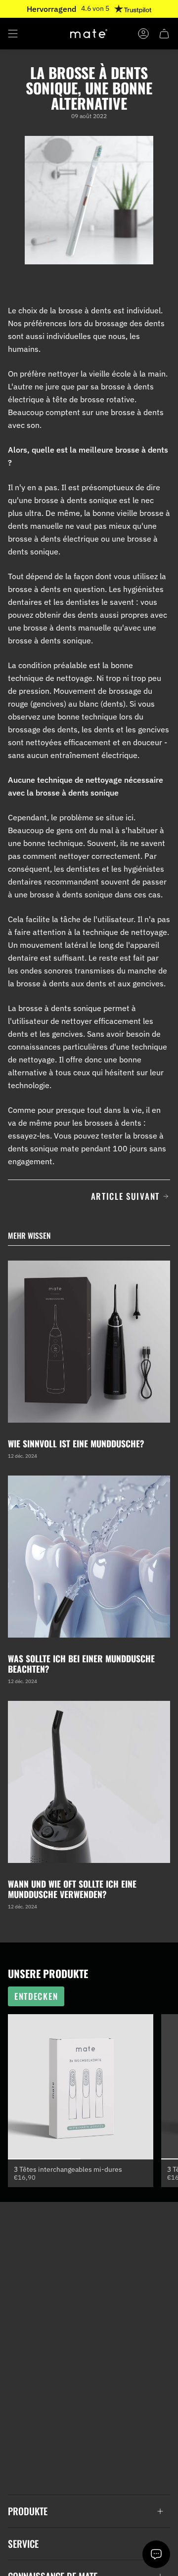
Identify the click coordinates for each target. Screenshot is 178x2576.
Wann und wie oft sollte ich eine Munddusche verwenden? (72, 1889)
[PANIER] (164, 34)
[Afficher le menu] (13, 34)
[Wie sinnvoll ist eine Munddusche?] (89, 1342)
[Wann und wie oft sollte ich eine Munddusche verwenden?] (89, 1782)
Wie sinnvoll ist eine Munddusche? (76, 1443)
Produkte (28, 2511)
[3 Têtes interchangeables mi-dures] (81, 2087)
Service (23, 2544)
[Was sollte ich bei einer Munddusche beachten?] (89, 1557)
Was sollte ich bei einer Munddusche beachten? (81, 1664)
